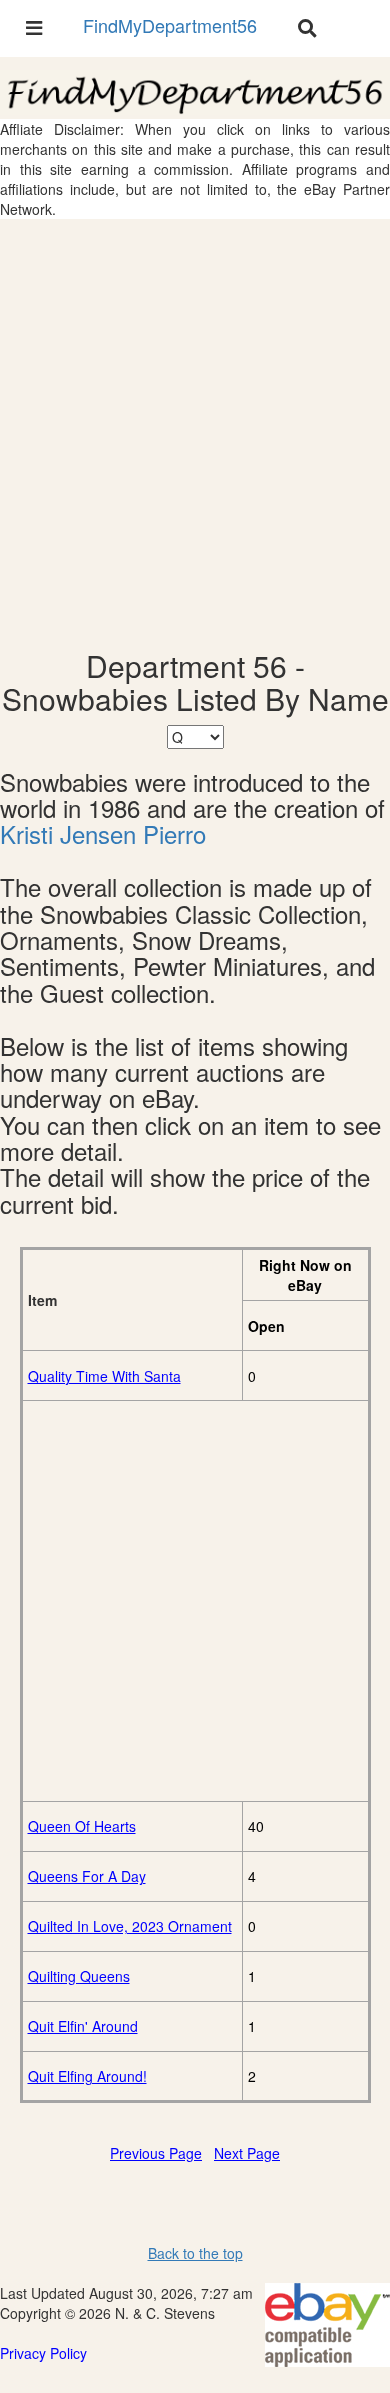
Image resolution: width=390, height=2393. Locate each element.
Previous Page (156, 2153)
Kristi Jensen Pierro (103, 834)
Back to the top (195, 2253)
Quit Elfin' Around (83, 2026)
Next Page (247, 2153)
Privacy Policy (43, 2353)
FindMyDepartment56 (170, 25)
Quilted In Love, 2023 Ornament (130, 1926)
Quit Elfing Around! (87, 2076)
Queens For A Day (87, 1876)
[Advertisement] (195, 434)
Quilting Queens (79, 1976)
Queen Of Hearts (82, 1826)
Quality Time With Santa (104, 1376)
